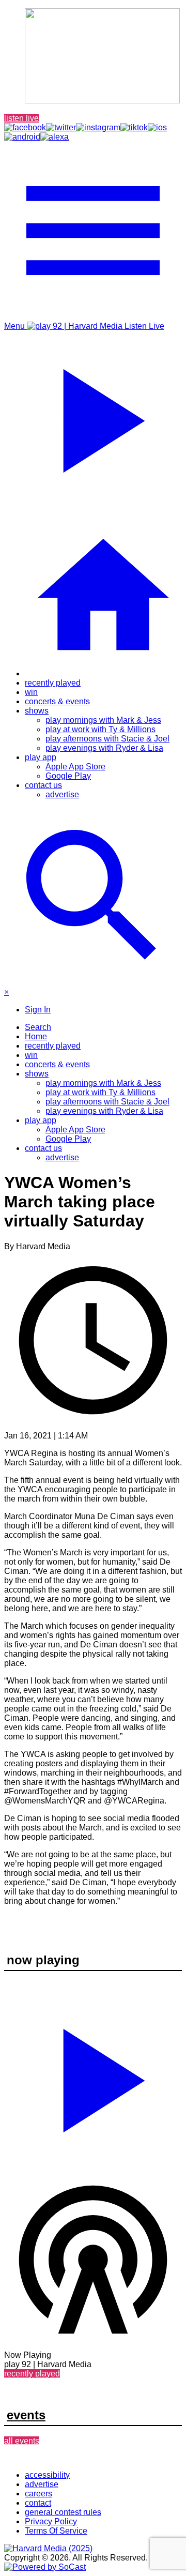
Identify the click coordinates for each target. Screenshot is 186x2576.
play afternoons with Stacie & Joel (107, 739)
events (26, 2415)
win (31, 692)
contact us (43, 785)
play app (41, 757)
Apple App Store (75, 767)
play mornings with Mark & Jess (103, 720)
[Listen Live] (93, 2076)
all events (22, 2441)
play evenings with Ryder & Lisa (104, 748)
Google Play (68, 776)
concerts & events (57, 701)
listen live (21, 118)
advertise (62, 794)
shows (37, 711)
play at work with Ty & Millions (100, 729)
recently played (53, 683)
